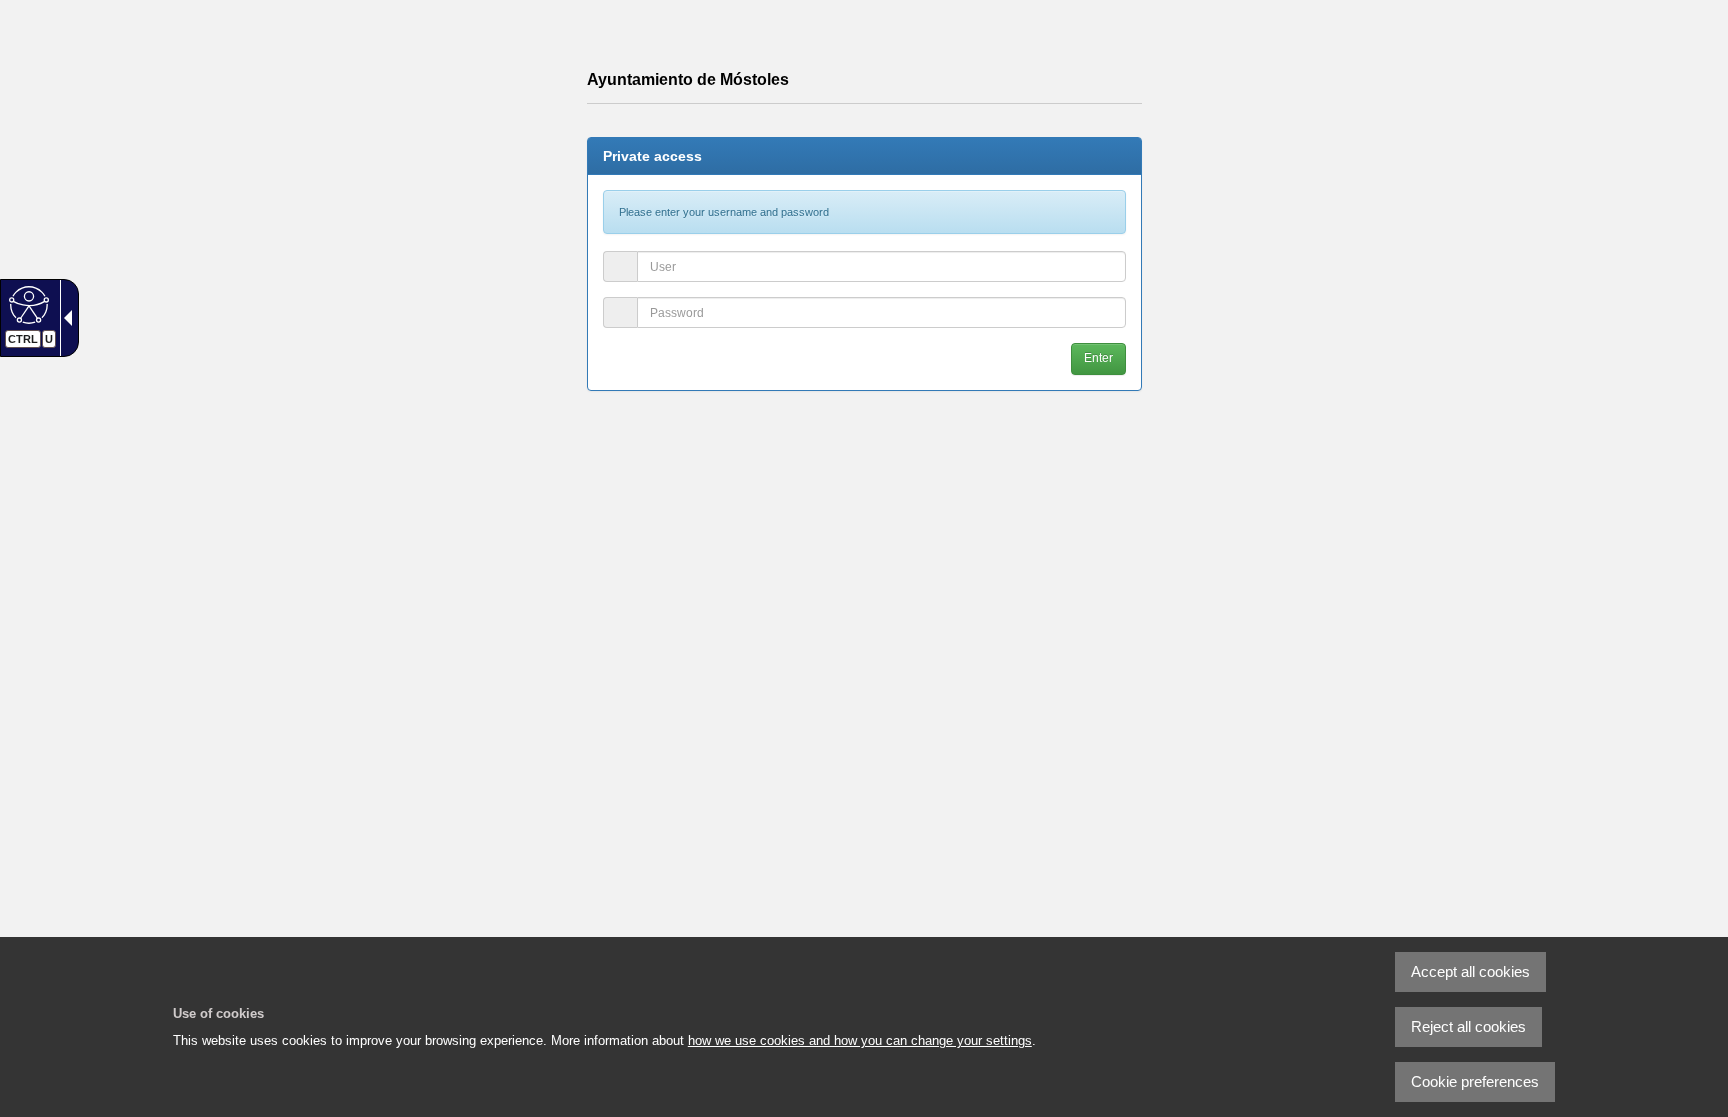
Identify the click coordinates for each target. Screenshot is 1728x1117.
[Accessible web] (26, 304)
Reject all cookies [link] (1468, 1026)
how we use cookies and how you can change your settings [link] (860, 1040)
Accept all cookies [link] (1470, 971)
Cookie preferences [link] (1475, 1081)
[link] (1663, 1052)
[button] (1098, 358)
